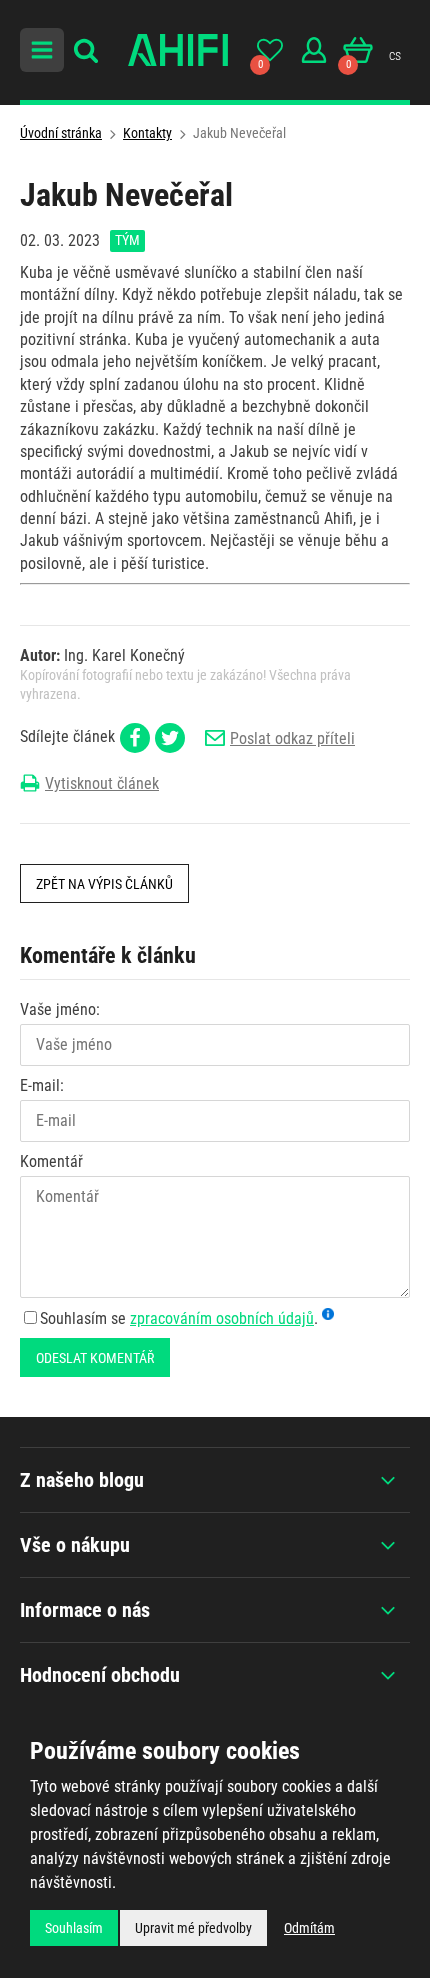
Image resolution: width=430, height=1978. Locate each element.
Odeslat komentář (95, 1358)
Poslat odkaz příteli (292, 738)
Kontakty (147, 133)
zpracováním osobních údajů (222, 1318)
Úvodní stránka (61, 133)
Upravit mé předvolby (193, 1928)
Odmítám (309, 1928)
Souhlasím (74, 1928)
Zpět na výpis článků (104, 884)
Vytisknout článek (102, 783)
